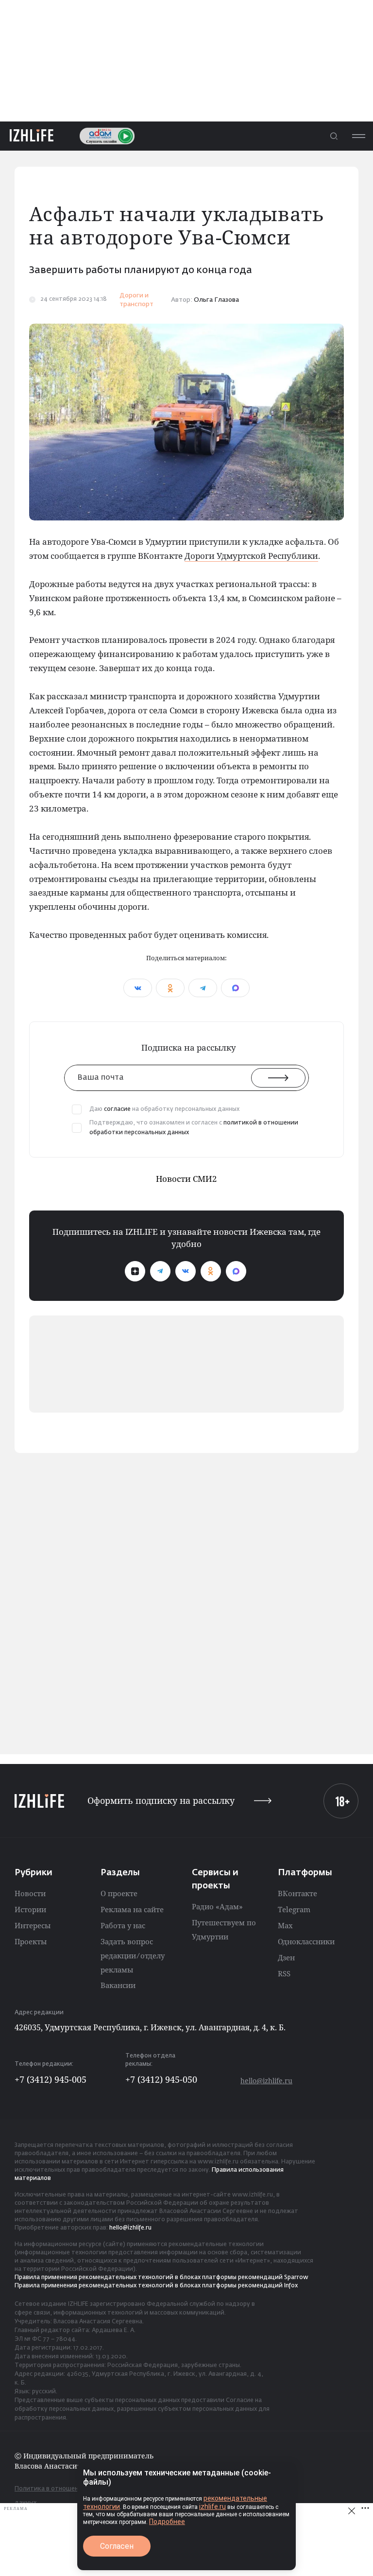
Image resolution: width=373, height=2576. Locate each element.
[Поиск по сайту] (334, 136)
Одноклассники (306, 1941)
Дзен (286, 1957)
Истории (30, 1909)
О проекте (119, 1893)
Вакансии (118, 1985)
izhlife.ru (212, 2507)
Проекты (31, 1941)
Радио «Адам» (217, 1906)
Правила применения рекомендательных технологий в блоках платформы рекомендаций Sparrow (161, 2278)
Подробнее (167, 2522)
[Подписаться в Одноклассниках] (211, 1271)
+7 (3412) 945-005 (51, 2079)
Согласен (117, 2546)
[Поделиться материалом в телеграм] (203, 988)
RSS (284, 1973)
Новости (30, 1893)
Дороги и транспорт (136, 300)
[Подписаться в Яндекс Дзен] (135, 1271)
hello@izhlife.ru (266, 2081)
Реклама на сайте (132, 1909)
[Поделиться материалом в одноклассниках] (170, 988)
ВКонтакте (297, 1893)
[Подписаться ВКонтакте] (186, 1271)
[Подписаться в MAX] (236, 1271)
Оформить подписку (161, 1801)
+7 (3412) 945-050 (161, 2079)
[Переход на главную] (32, 136)
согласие (117, 1109)
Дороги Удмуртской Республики (251, 556)
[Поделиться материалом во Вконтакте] (138, 988)
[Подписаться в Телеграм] (160, 1271)
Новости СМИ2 (186, 1179)
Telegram (294, 1909)
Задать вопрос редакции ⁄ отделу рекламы (133, 1955)
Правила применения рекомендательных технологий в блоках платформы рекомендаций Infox (156, 2286)
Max (285, 1925)
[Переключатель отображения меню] (358, 136)
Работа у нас (123, 1925)
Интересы (33, 1925)
